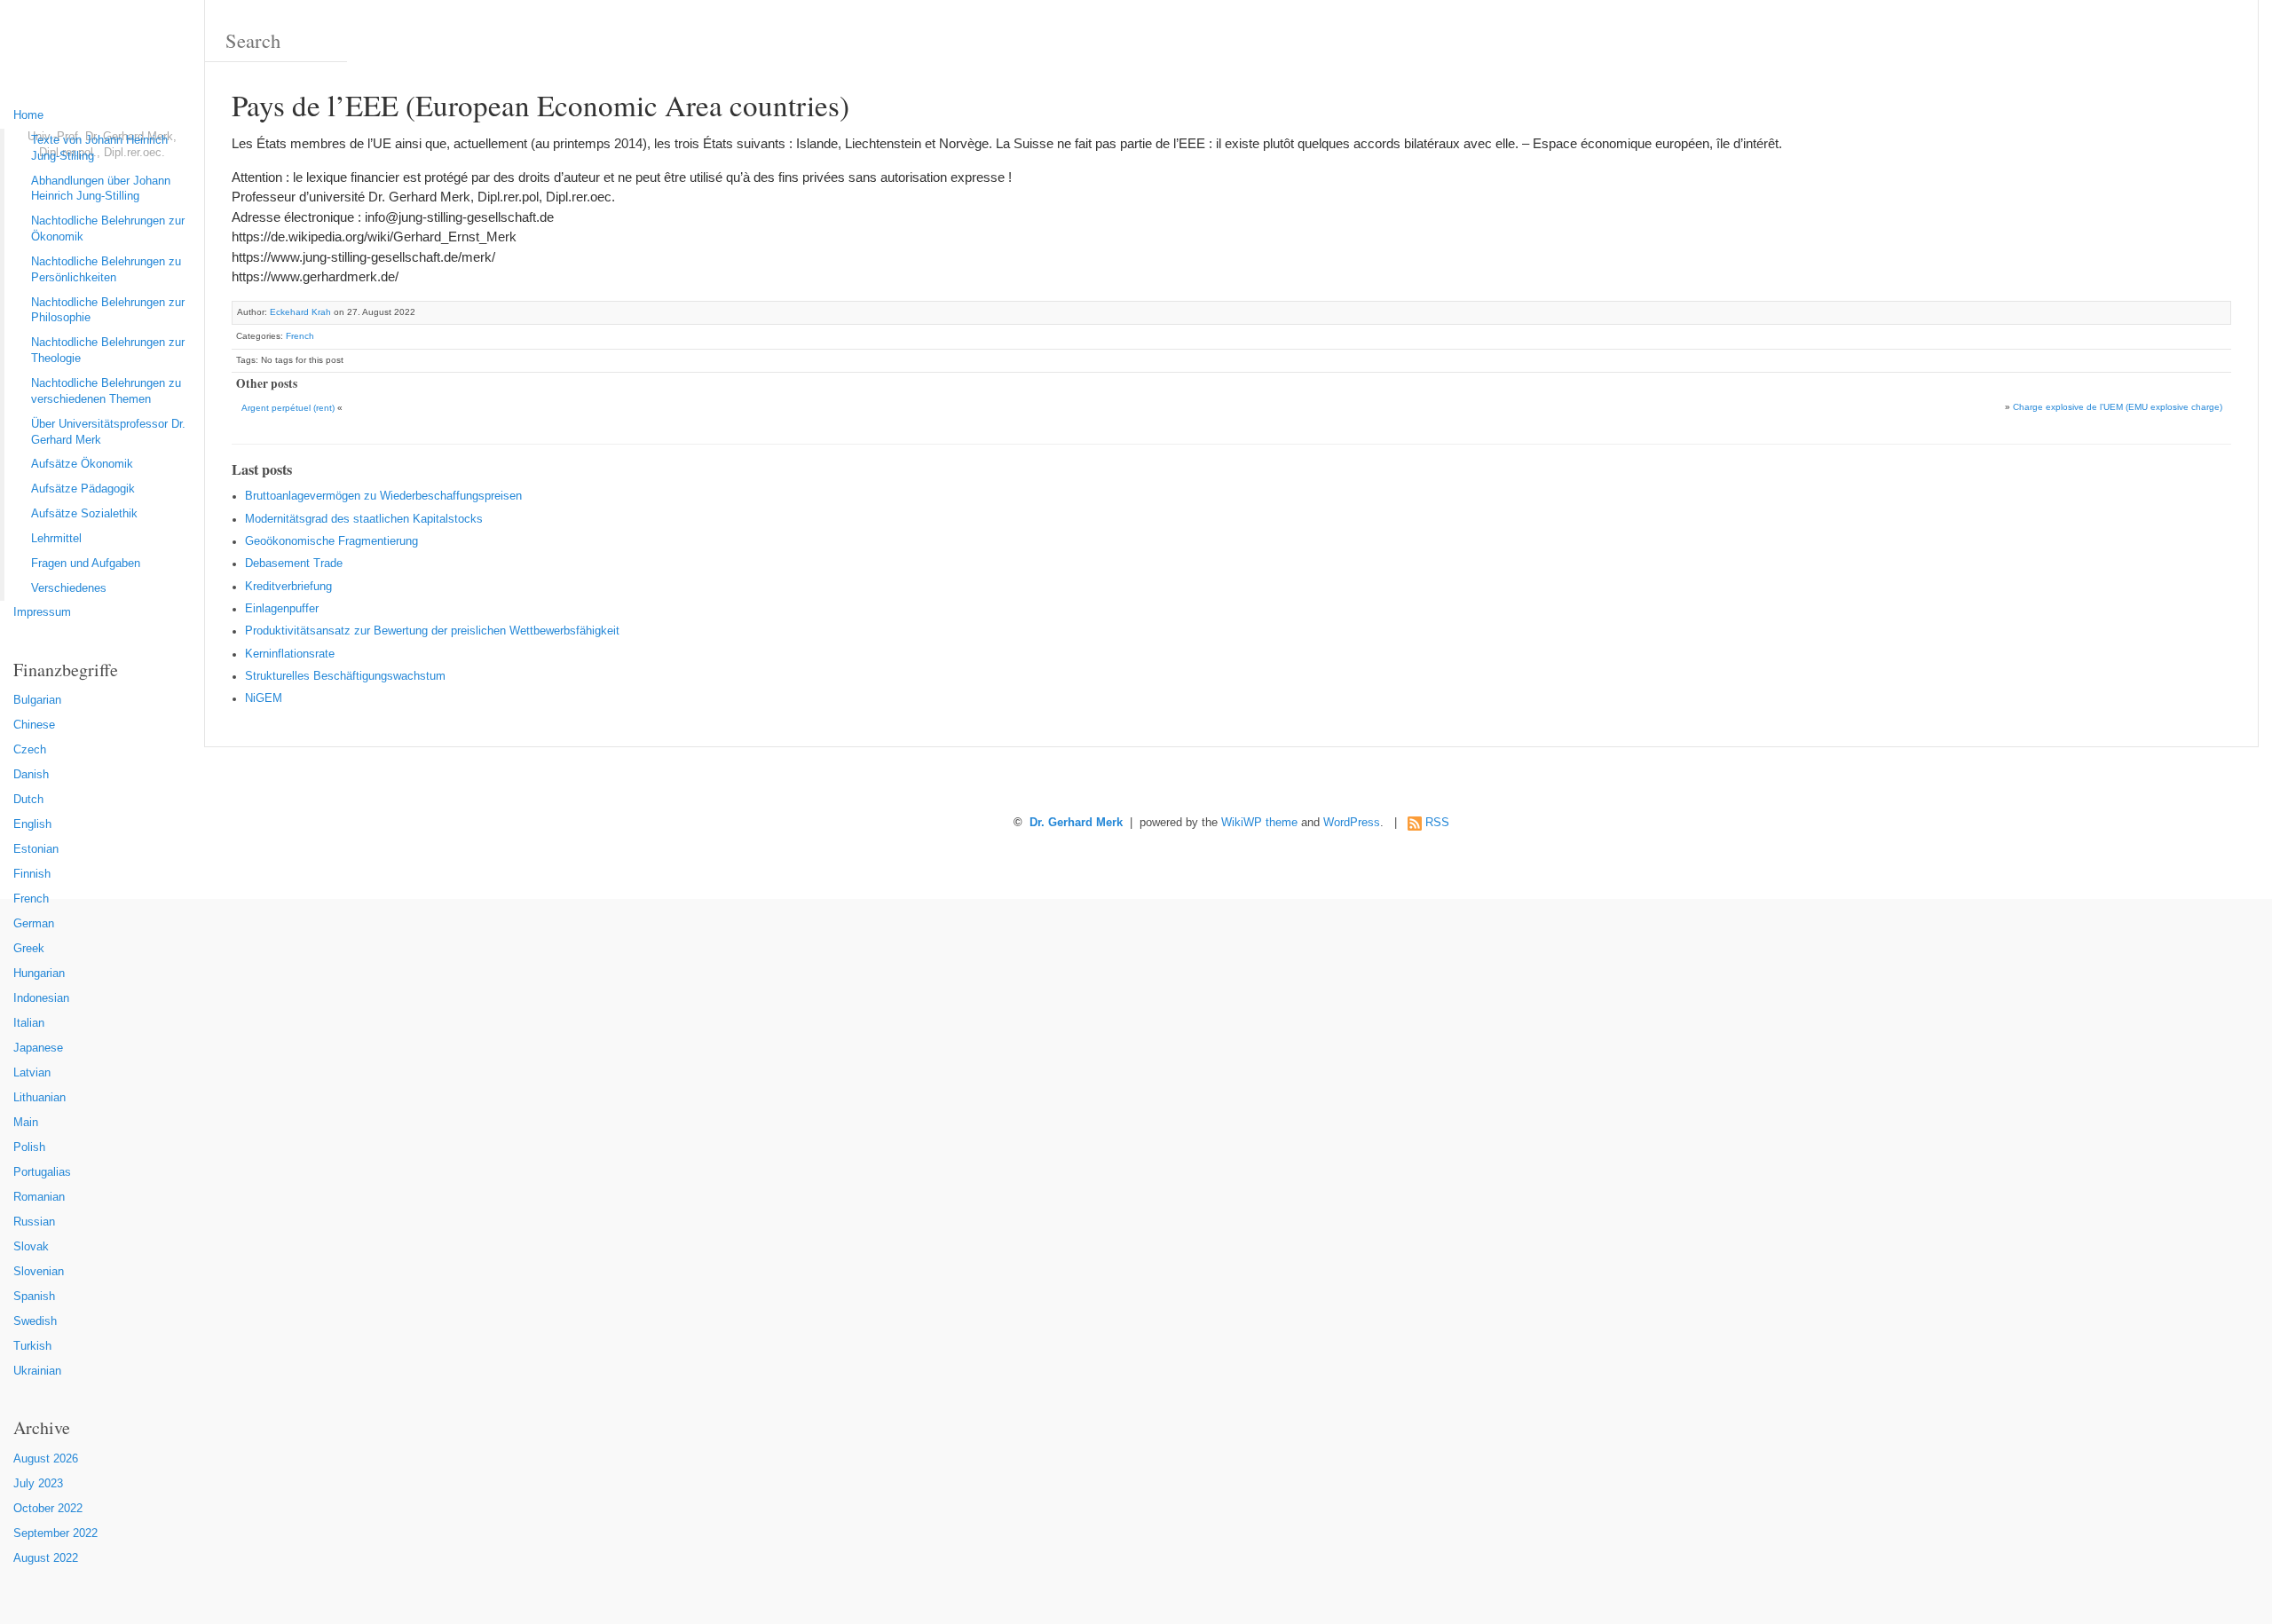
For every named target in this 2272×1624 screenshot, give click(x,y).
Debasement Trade (294, 564)
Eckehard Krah (300, 312)
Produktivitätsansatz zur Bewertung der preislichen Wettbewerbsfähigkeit (432, 631)
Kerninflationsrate (290, 654)
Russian (34, 1222)
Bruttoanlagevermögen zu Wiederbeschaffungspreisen (383, 496)
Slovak (31, 1247)
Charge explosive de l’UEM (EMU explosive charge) (2118, 407)
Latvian (32, 1073)
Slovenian (39, 1272)
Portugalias (42, 1172)
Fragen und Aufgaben (86, 564)
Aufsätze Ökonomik (82, 464)
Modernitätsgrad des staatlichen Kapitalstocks (364, 519)
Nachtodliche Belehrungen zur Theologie (108, 351)
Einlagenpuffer (282, 609)
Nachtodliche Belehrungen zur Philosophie (108, 311)
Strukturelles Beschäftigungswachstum (345, 676)
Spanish (34, 1297)
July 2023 (38, 1484)
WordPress (1352, 823)
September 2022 (55, 1533)
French (31, 899)
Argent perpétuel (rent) (288, 408)
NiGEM (264, 698)
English (32, 824)
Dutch (28, 800)
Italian (29, 1023)
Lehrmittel (56, 539)
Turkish (32, 1346)
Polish (29, 1147)
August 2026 (46, 1459)
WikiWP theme (1259, 823)
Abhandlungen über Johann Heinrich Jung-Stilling (101, 189)
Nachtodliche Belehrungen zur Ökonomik (108, 229)
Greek (29, 949)
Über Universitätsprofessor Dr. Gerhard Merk (108, 432)
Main (26, 1123)
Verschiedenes (69, 588)
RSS (1437, 823)
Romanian (39, 1197)
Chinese (34, 725)
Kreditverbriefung (288, 587)
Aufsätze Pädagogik (83, 489)
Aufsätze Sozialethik (84, 514)
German (34, 924)
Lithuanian (39, 1098)
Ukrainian (37, 1371)
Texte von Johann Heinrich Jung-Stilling (99, 148)
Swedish (35, 1321)
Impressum (42, 612)
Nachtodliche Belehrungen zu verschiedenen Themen (106, 391)
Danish (31, 775)
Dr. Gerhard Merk (1076, 823)
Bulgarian (37, 700)
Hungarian (39, 974)
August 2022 (46, 1558)
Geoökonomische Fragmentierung (331, 541)
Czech (30, 750)
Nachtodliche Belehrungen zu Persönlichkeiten (106, 270)
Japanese (38, 1048)
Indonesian (41, 998)
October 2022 (48, 1509)
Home (28, 115)
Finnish (32, 874)
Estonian (36, 849)
